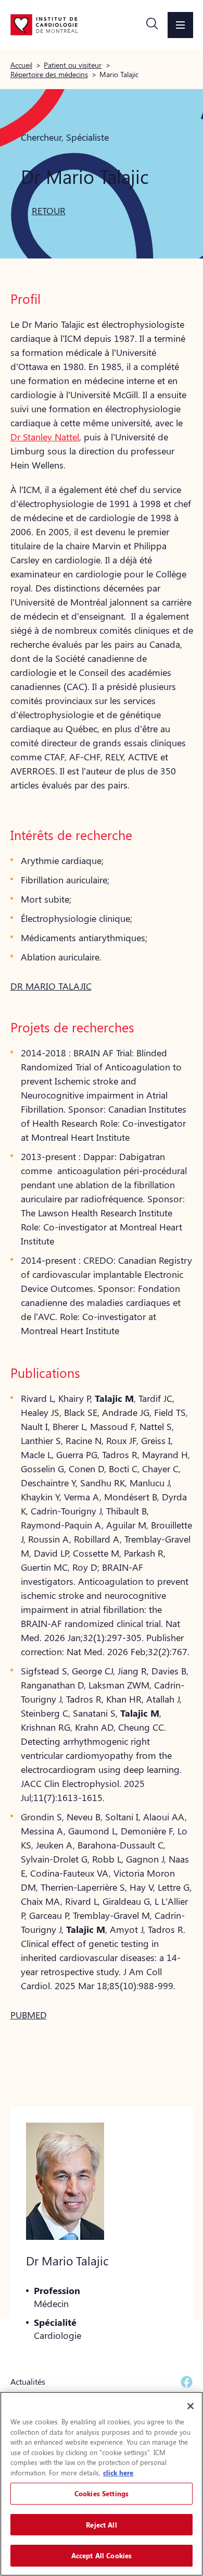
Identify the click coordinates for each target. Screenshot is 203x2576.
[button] (152, 25)
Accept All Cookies (102, 2555)
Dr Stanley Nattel (45, 437)
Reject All (101, 2525)
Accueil (21, 65)
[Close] (191, 2406)
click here (118, 2473)
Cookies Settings (102, 2493)
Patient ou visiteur (73, 65)
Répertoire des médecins (49, 74)
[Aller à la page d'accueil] (44, 24)
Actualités (28, 2381)
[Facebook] (187, 2382)
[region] (102, 2484)
